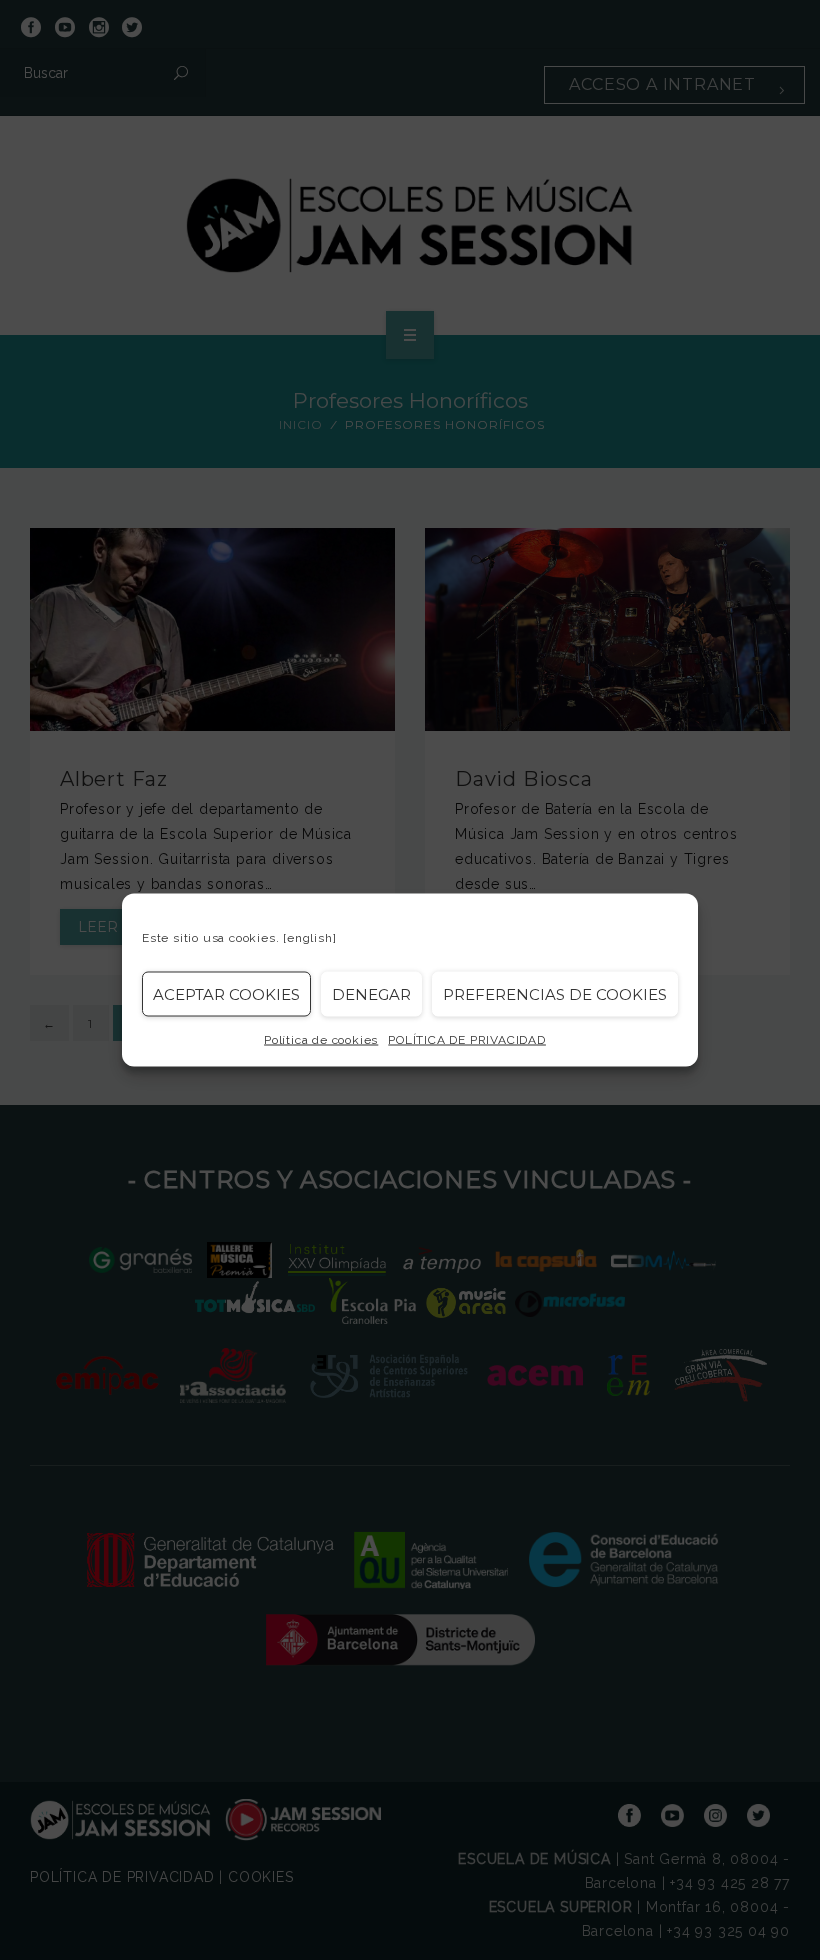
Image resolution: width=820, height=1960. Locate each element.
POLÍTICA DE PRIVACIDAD (467, 1040)
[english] (309, 938)
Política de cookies (321, 1040)
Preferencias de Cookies (555, 993)
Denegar (371, 993)
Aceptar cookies (226, 993)
